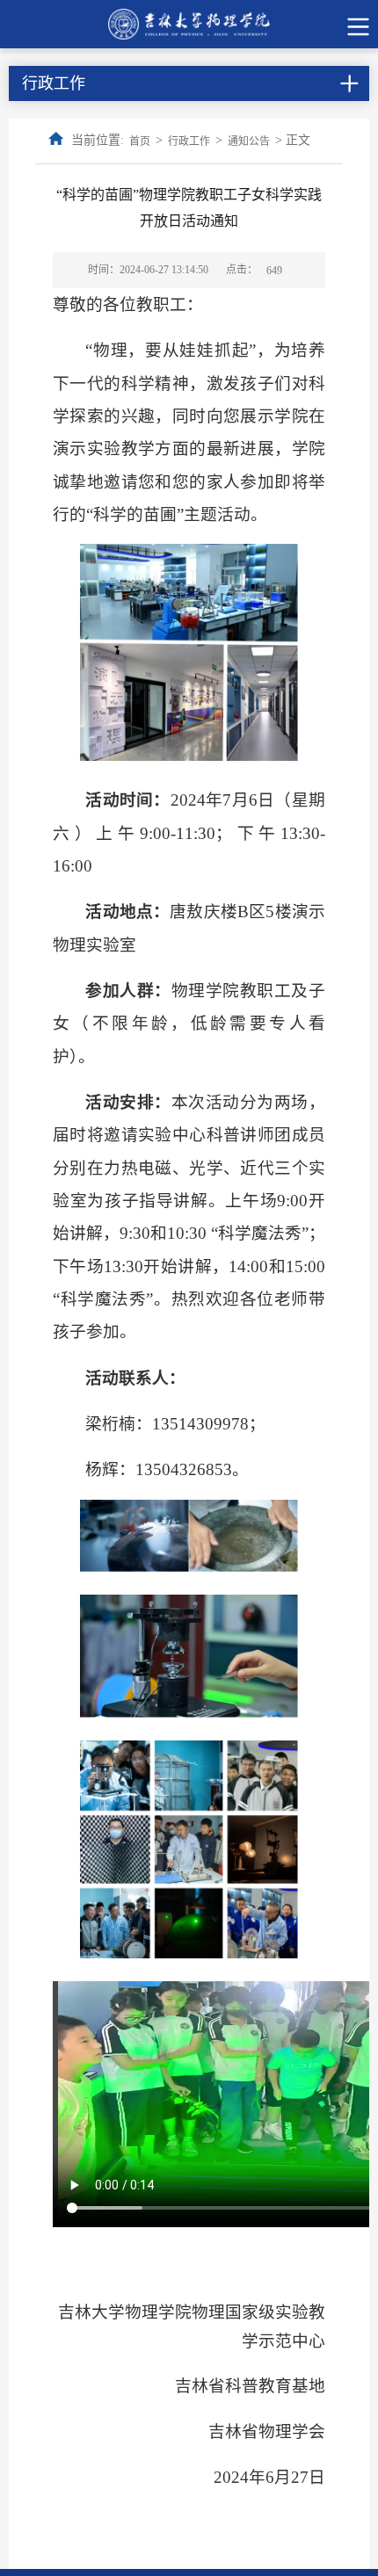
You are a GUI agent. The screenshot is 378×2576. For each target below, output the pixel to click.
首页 (140, 141)
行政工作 (189, 141)
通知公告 (249, 141)
